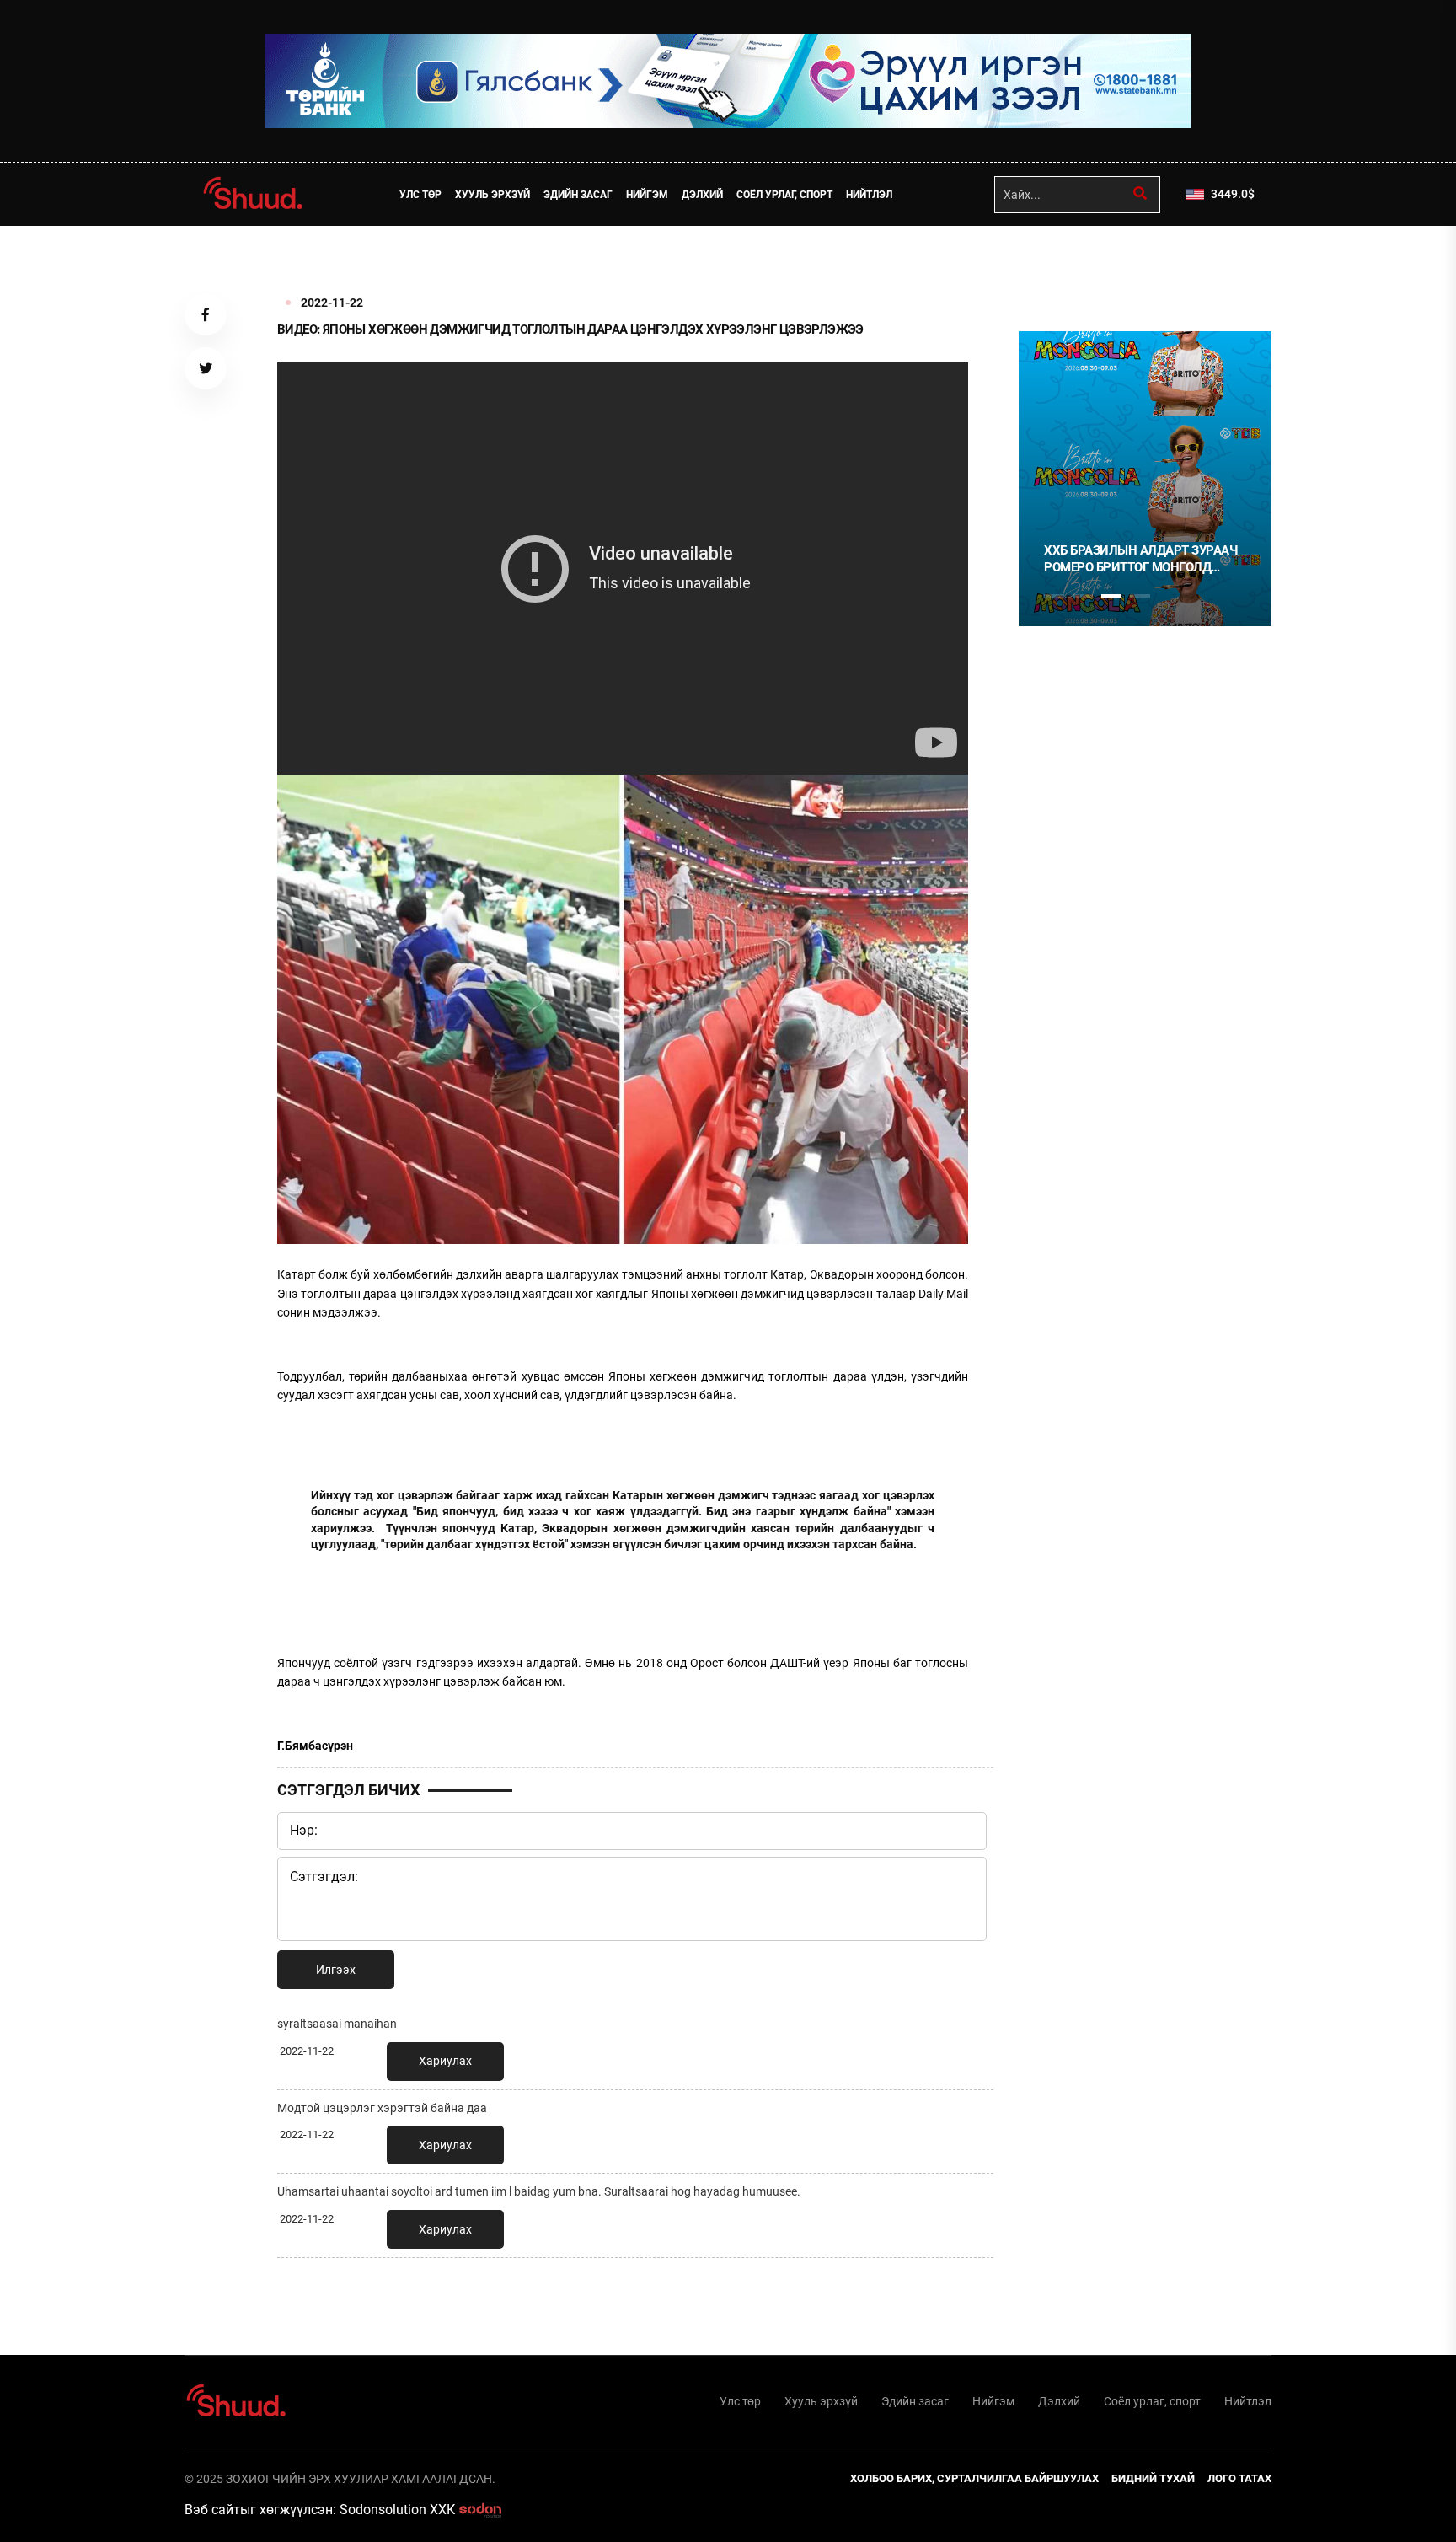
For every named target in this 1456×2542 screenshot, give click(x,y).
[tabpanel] (1145, 479)
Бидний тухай (1153, 2478)
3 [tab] (1111, 596)
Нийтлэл (869, 195)
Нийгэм (647, 195)
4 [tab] (1140, 596)
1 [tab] (1054, 263)
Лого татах (1239, 2478)
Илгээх (336, 1970)
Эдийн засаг (578, 195)
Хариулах (445, 2061)
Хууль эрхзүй (492, 195)
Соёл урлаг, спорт (784, 195)
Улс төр (420, 195)
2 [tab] (1083, 596)
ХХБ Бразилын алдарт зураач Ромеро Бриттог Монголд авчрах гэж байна (1140, 559)
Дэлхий (702, 195)
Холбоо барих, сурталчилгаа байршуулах (974, 2478)
